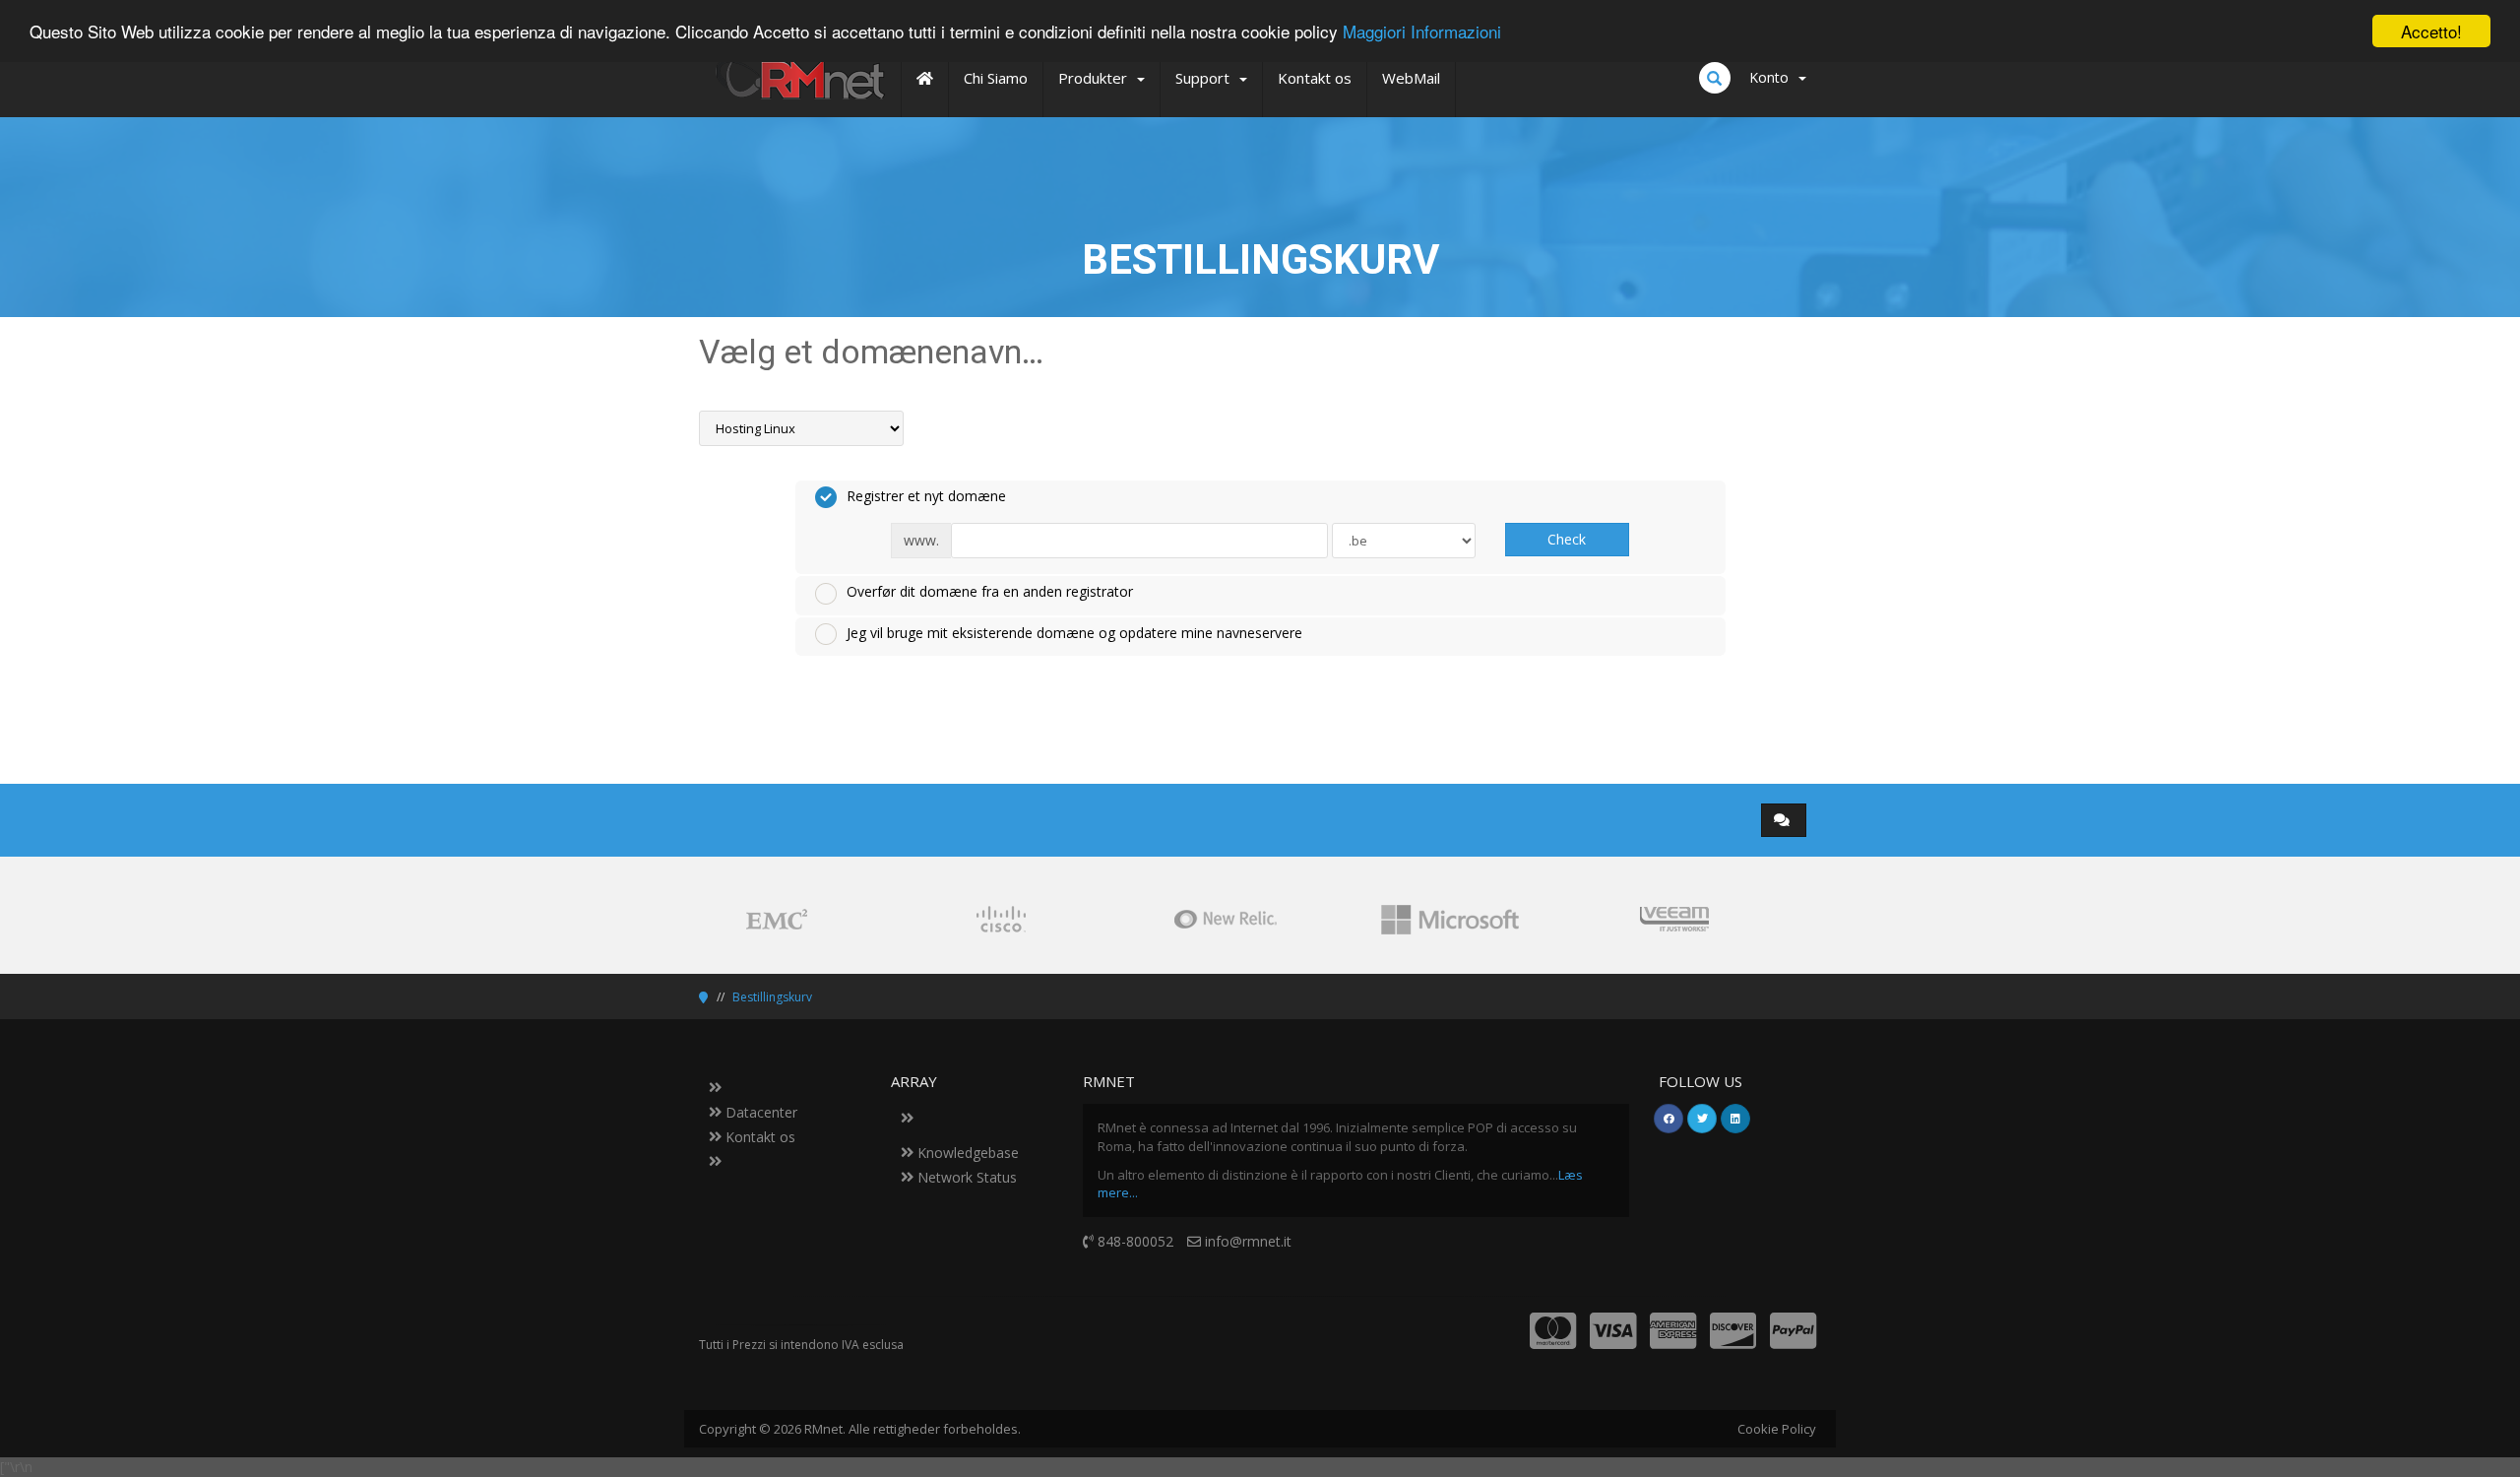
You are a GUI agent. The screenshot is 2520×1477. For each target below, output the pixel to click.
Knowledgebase (966, 1153)
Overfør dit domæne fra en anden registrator (990, 591)
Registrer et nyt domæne (926, 496)
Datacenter (759, 1112)
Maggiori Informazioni (1422, 32)
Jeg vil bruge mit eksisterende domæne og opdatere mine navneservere (1074, 633)
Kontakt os (758, 1137)
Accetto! (2431, 31)
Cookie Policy (1777, 1429)
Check (1567, 539)
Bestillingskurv (772, 997)
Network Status (965, 1177)
